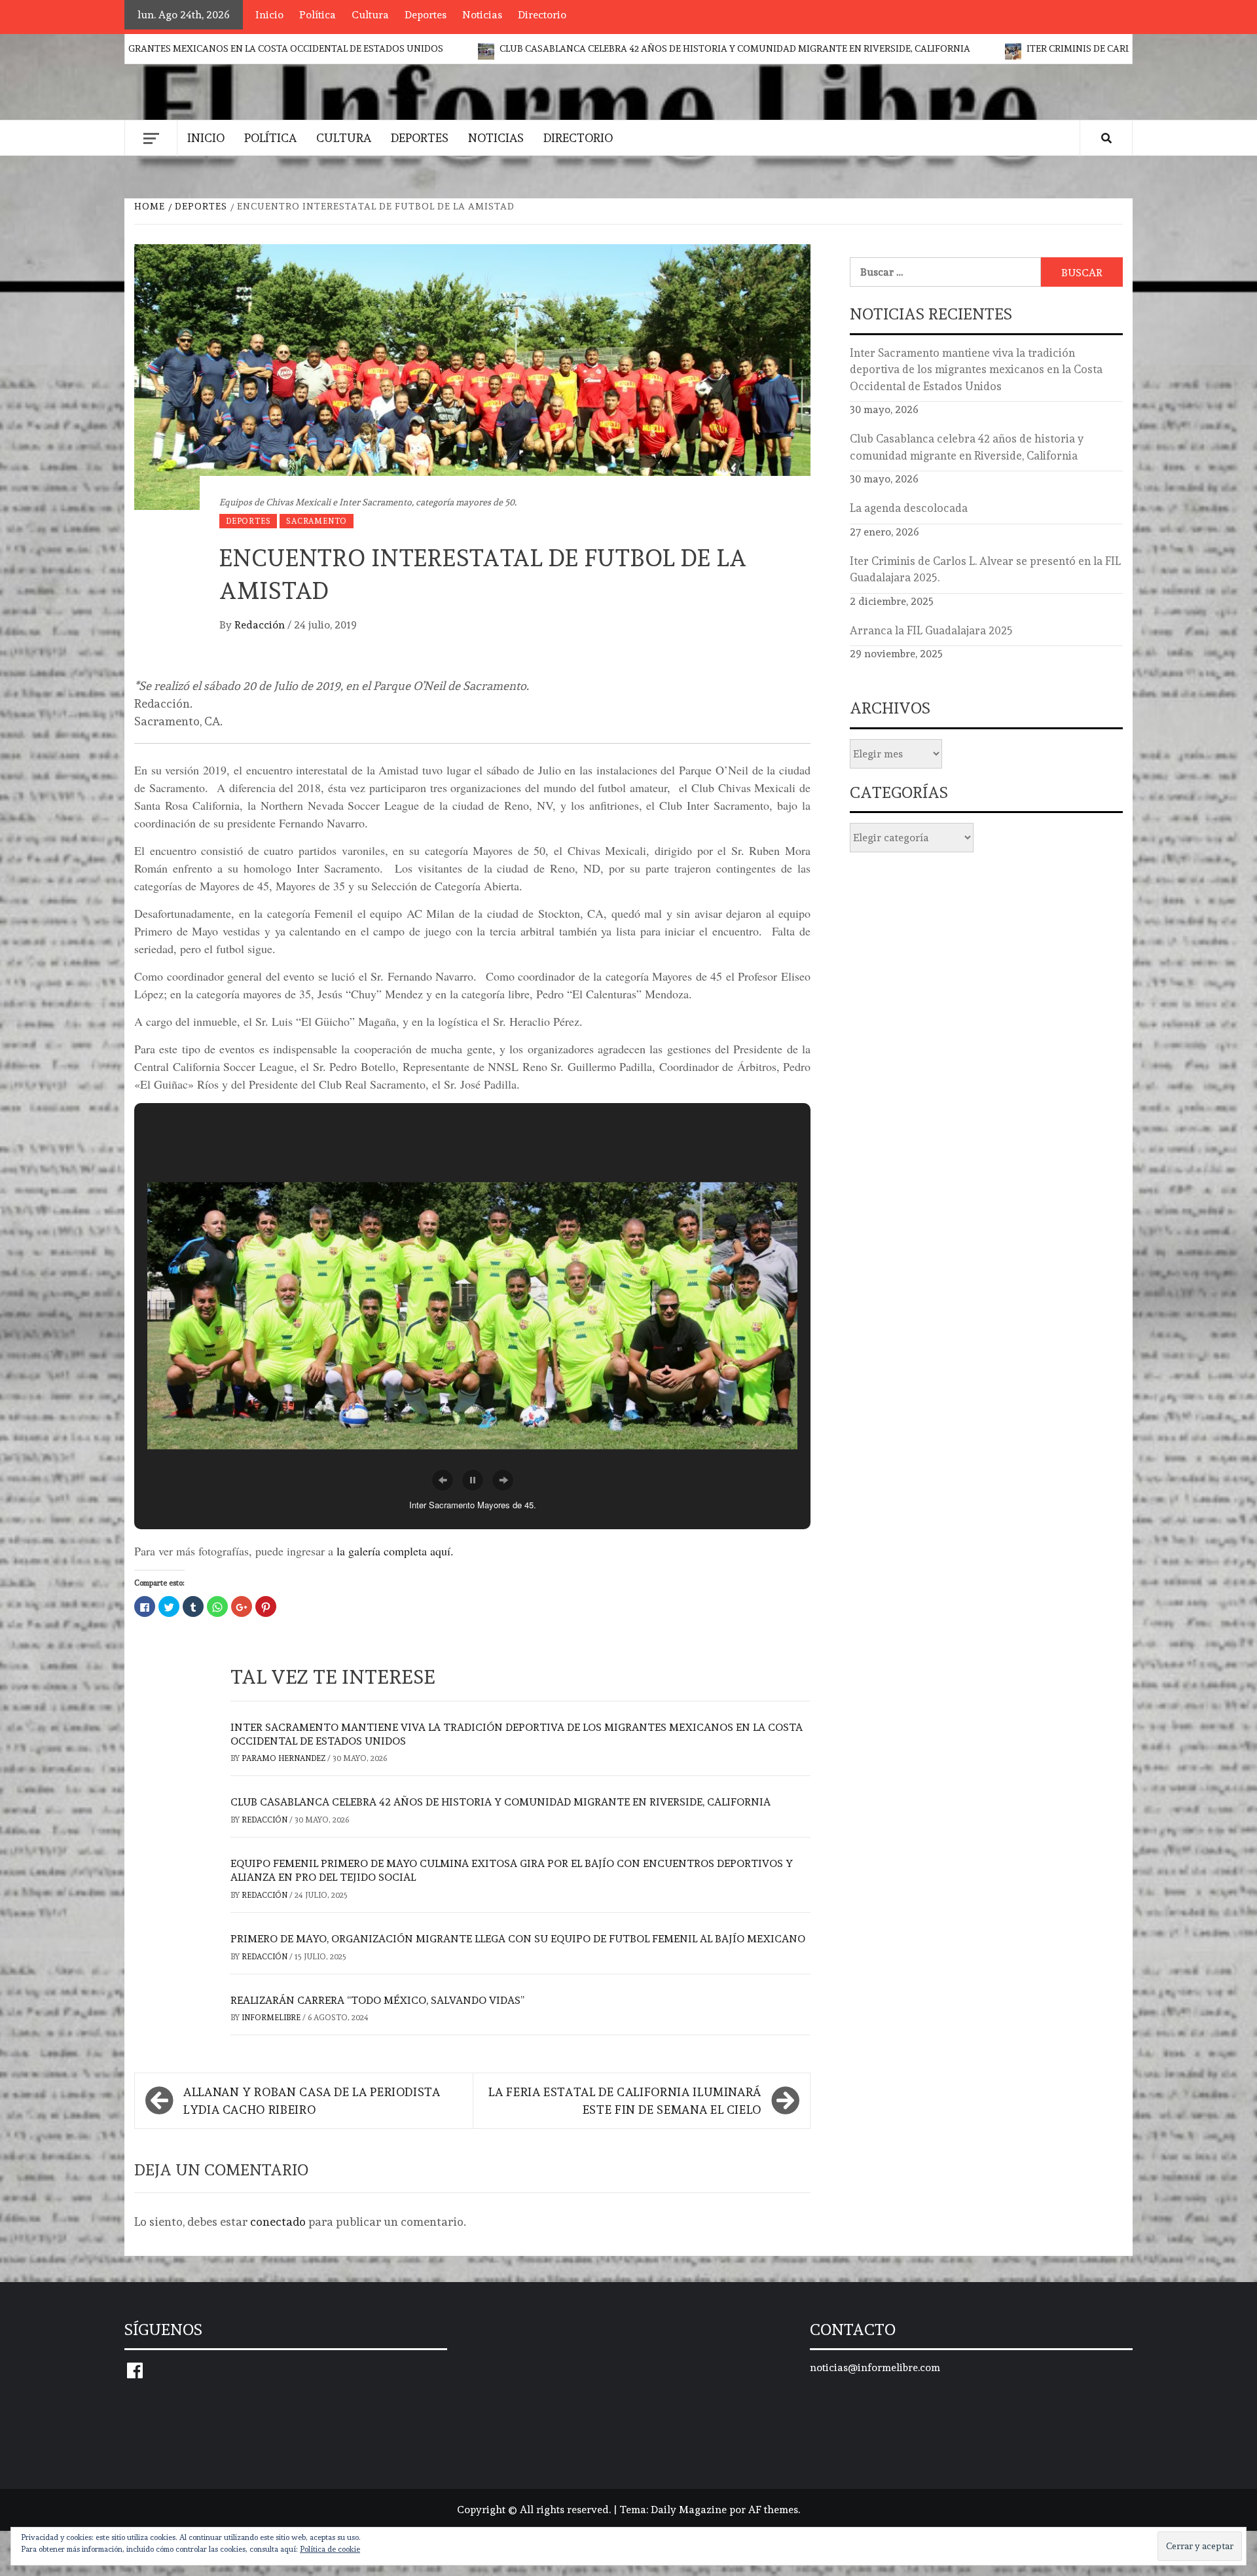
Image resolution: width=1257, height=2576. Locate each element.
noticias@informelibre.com (875, 2367)
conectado (278, 2222)
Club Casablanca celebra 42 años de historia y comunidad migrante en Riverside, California (588, 48)
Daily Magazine (689, 2510)
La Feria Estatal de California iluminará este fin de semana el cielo (625, 2101)
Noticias (482, 15)
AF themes (773, 2510)
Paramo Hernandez (284, 1758)
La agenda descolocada (909, 508)
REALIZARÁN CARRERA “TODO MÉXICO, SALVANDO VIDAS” (377, 2000)
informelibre (272, 2018)
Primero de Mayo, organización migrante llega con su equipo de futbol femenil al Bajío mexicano (518, 1939)
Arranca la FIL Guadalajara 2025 (931, 630)
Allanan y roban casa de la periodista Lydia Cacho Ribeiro (312, 2101)
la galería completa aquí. (395, 1551)
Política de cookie (330, 2549)
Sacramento (317, 521)
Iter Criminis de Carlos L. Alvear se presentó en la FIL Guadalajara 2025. (1057, 48)
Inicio (269, 15)
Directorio (542, 15)
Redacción (261, 625)
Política (318, 15)
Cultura (370, 15)
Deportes (426, 15)
